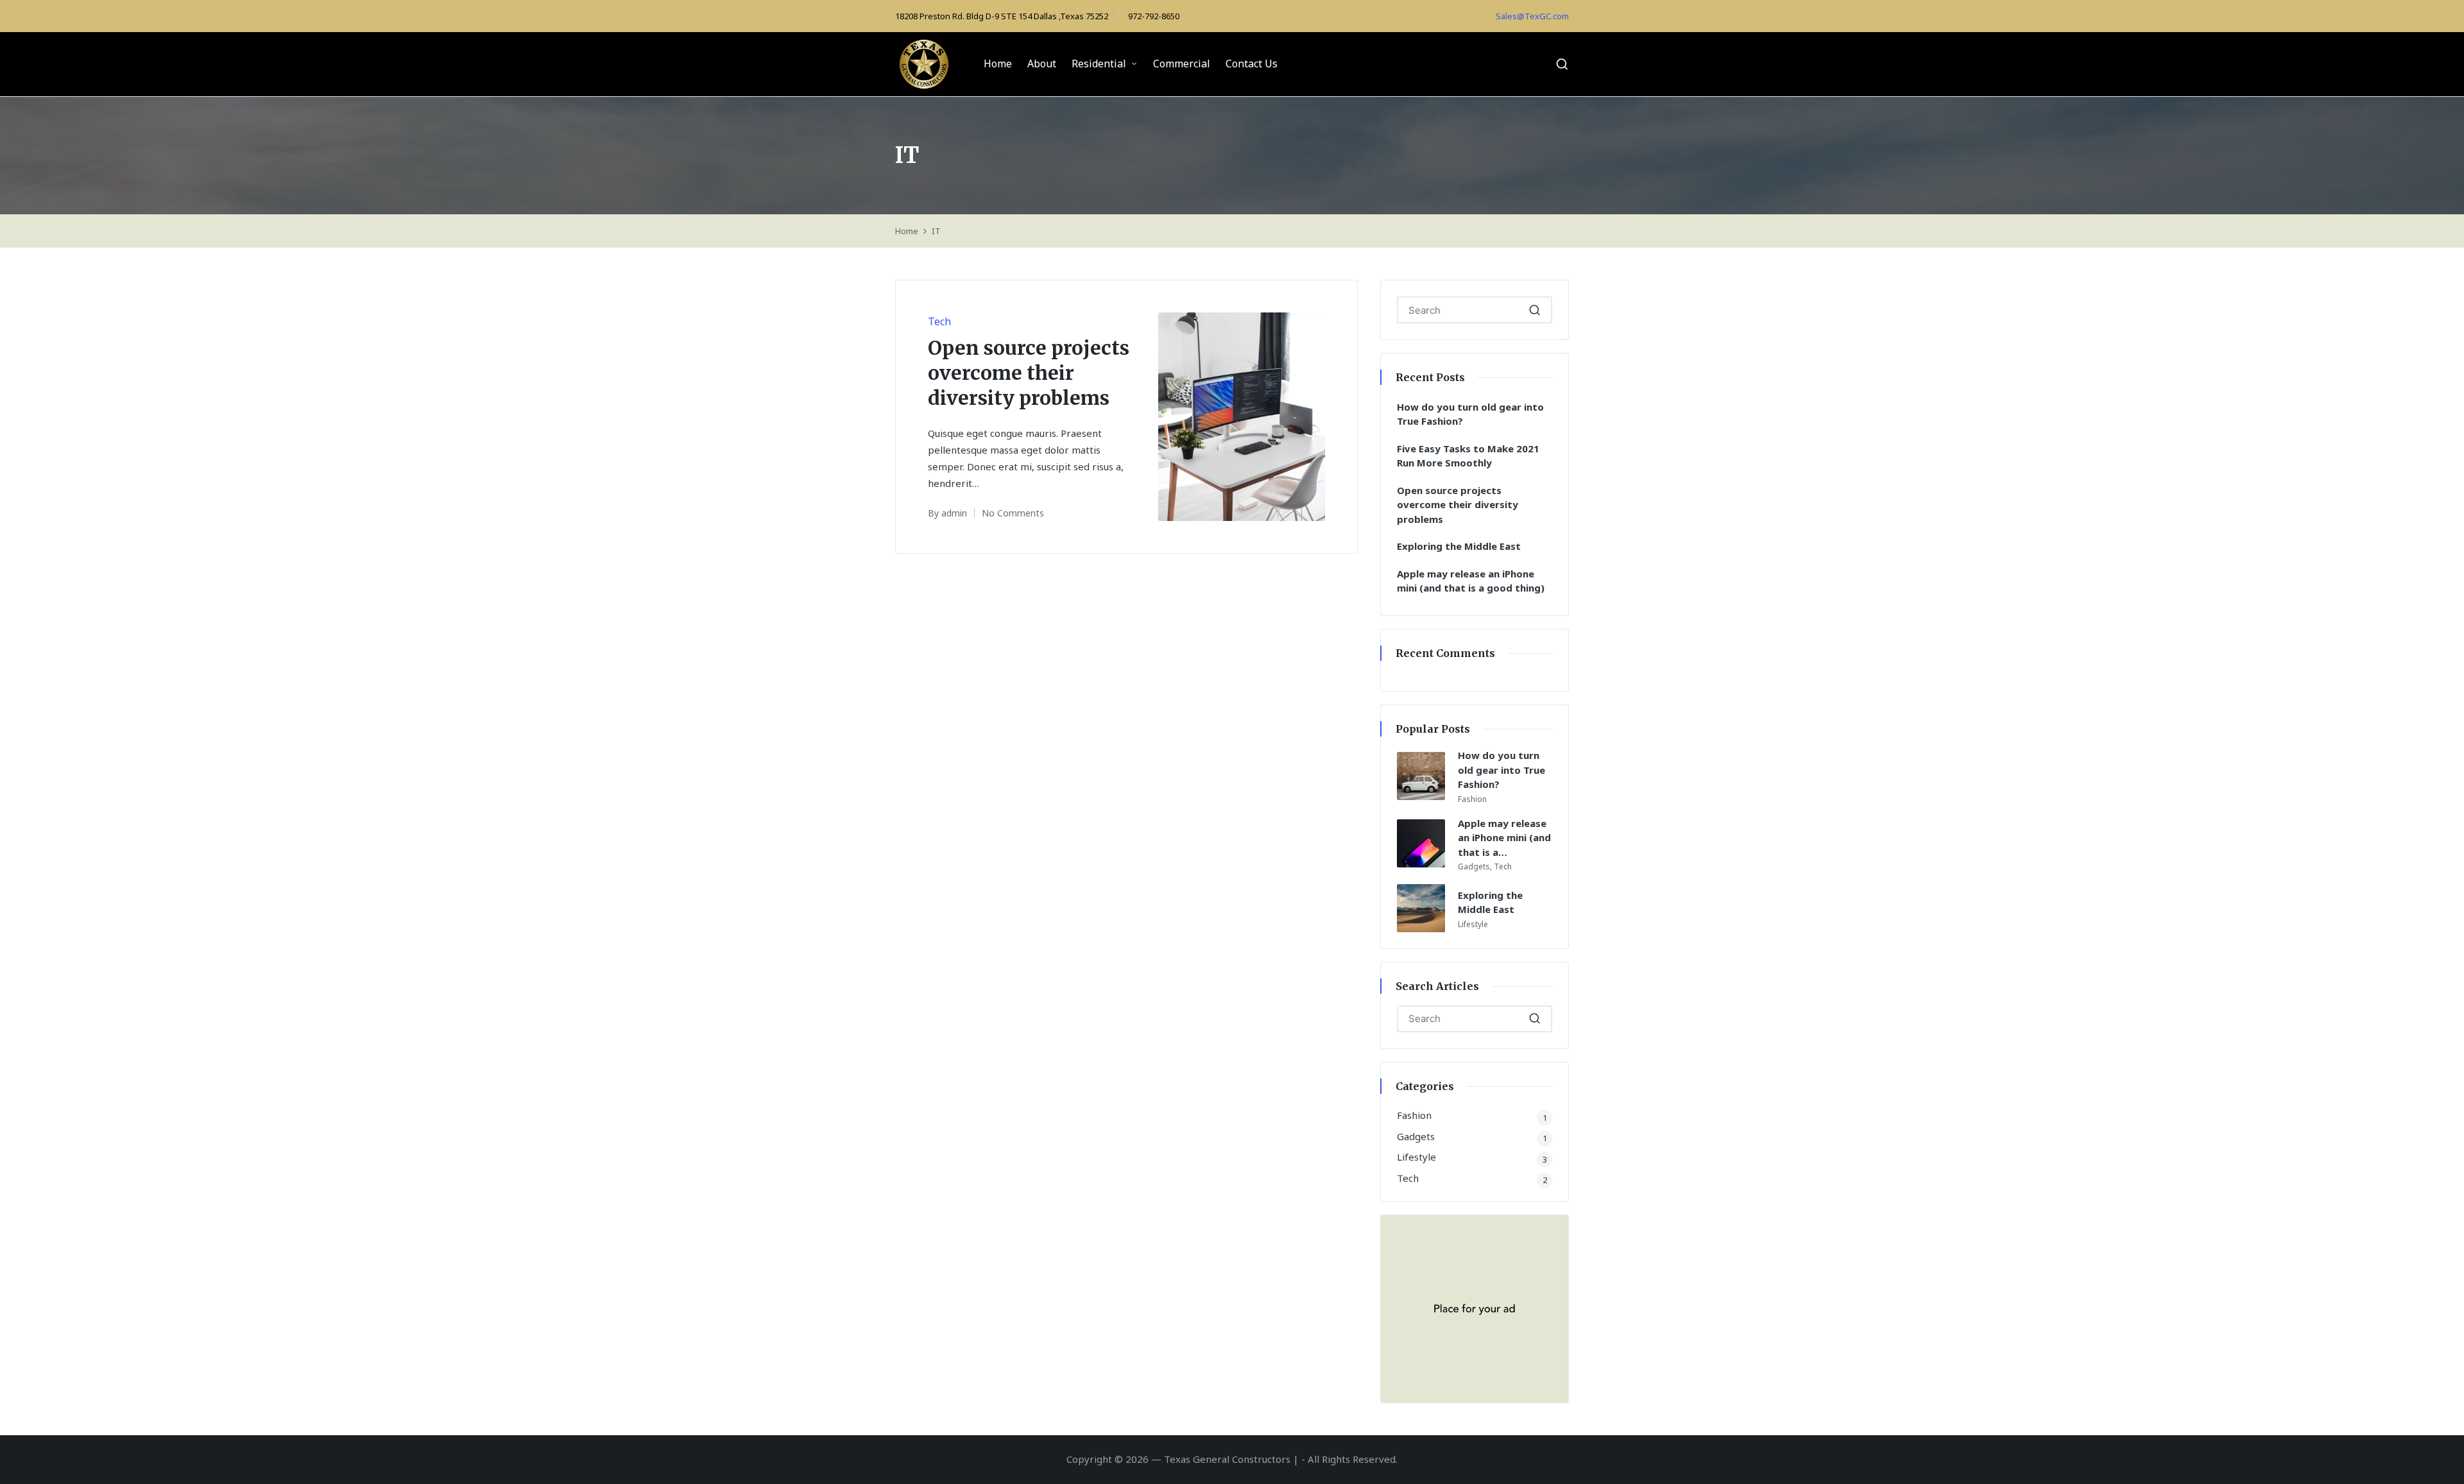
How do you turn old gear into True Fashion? (1470, 414)
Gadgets (1474, 866)
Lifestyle (1473, 924)
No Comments (1013, 513)
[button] (1535, 310)
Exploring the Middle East (1459, 546)
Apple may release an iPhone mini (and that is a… (1504, 838)
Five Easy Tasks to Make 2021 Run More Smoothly (1468, 456)
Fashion (1472, 799)
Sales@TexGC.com (1532, 16)
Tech (939, 321)
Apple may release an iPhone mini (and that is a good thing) (1471, 581)
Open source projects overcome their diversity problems (1029, 373)
